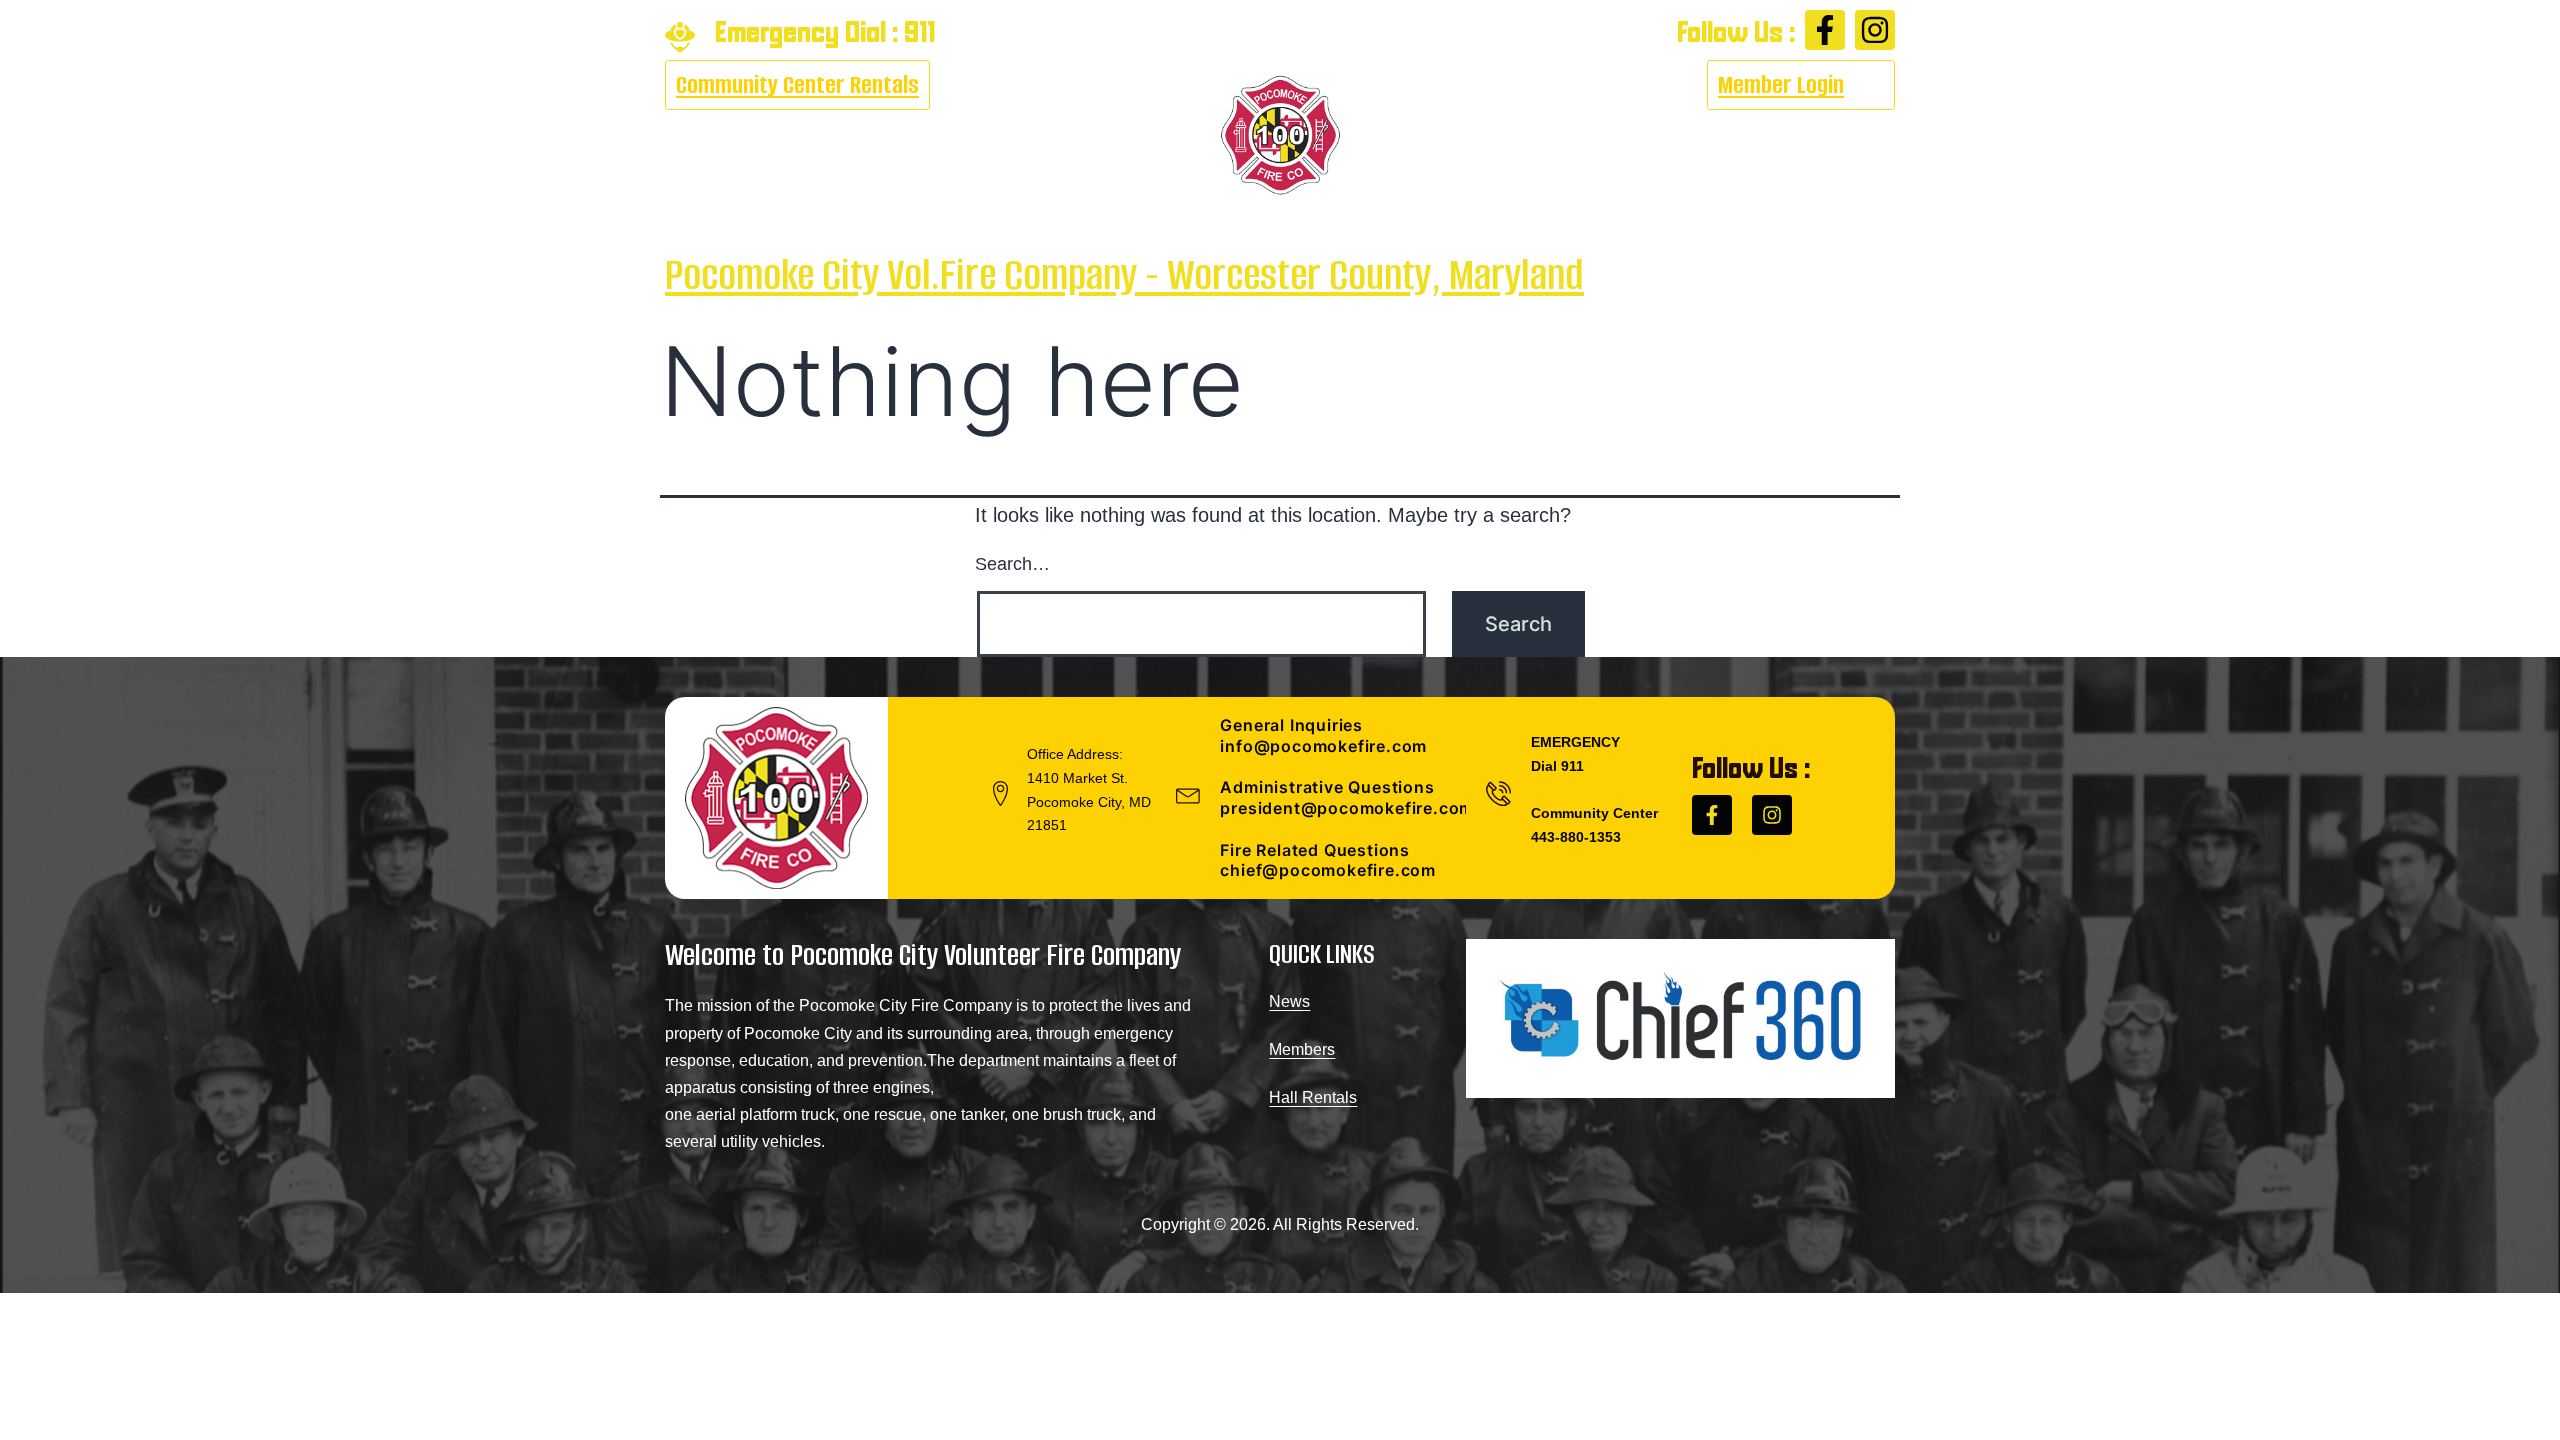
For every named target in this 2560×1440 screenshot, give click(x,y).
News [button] (1050, 135)
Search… (1012, 564)
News (1289, 1001)
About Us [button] (705, 135)
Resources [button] (941, 135)
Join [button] (1555, 135)
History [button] (1452, 135)
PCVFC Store (1686, 135)
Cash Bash (831, 135)
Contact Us (1825, 135)
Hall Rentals (1313, 1097)
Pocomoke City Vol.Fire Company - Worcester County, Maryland (1124, 274)
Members (1302, 1049)
